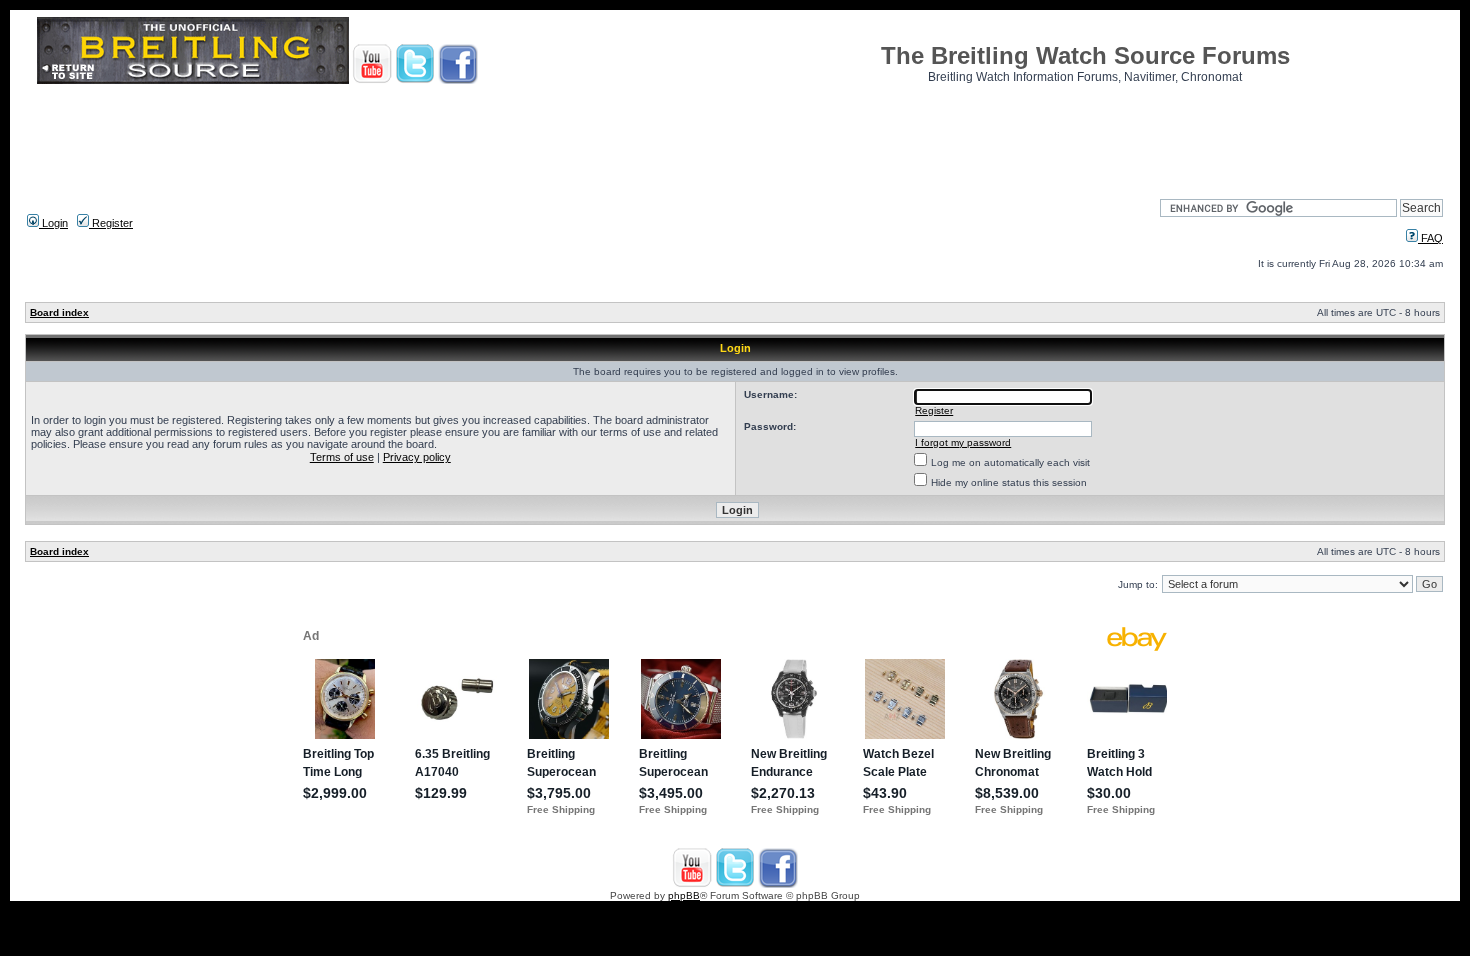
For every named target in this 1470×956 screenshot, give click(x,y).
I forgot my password (963, 442)
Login (53, 223)
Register (111, 223)
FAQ (1430, 238)
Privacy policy (417, 457)
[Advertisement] (735, 135)
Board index (59, 312)
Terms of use (342, 457)
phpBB (684, 895)
